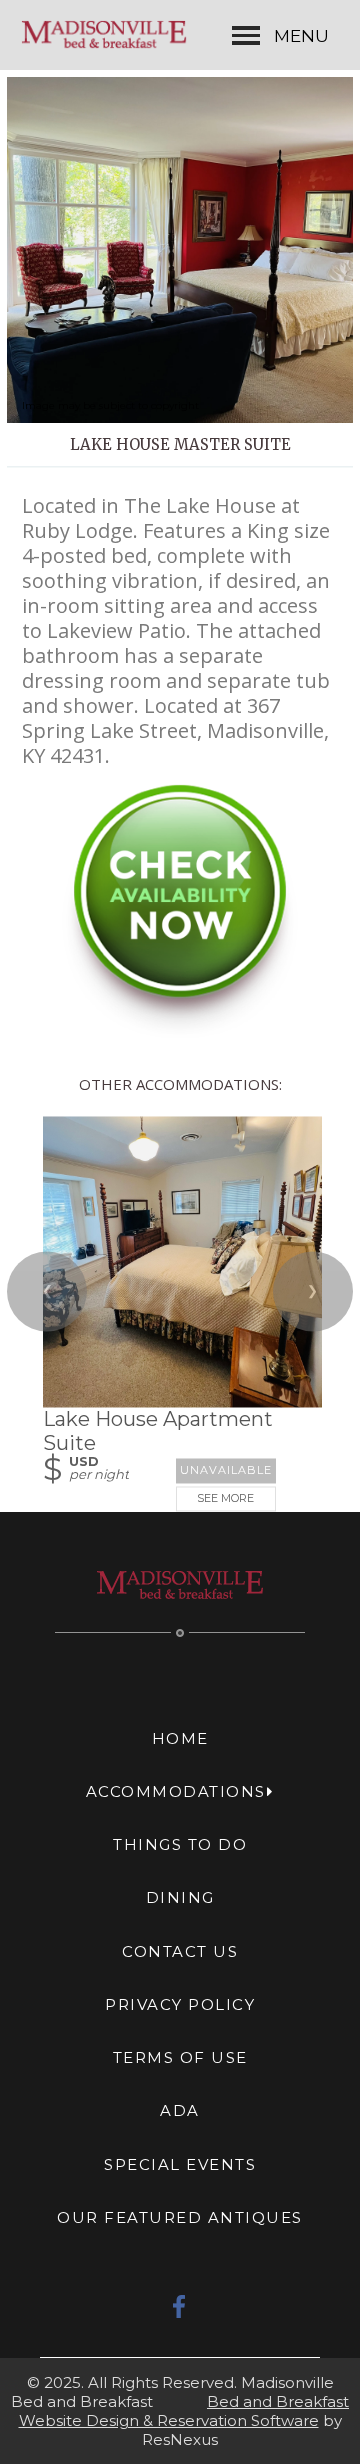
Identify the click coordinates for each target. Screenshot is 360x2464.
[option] (180, 250)
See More (225, 1499)
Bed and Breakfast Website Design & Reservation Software (184, 2411)
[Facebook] (180, 2306)
